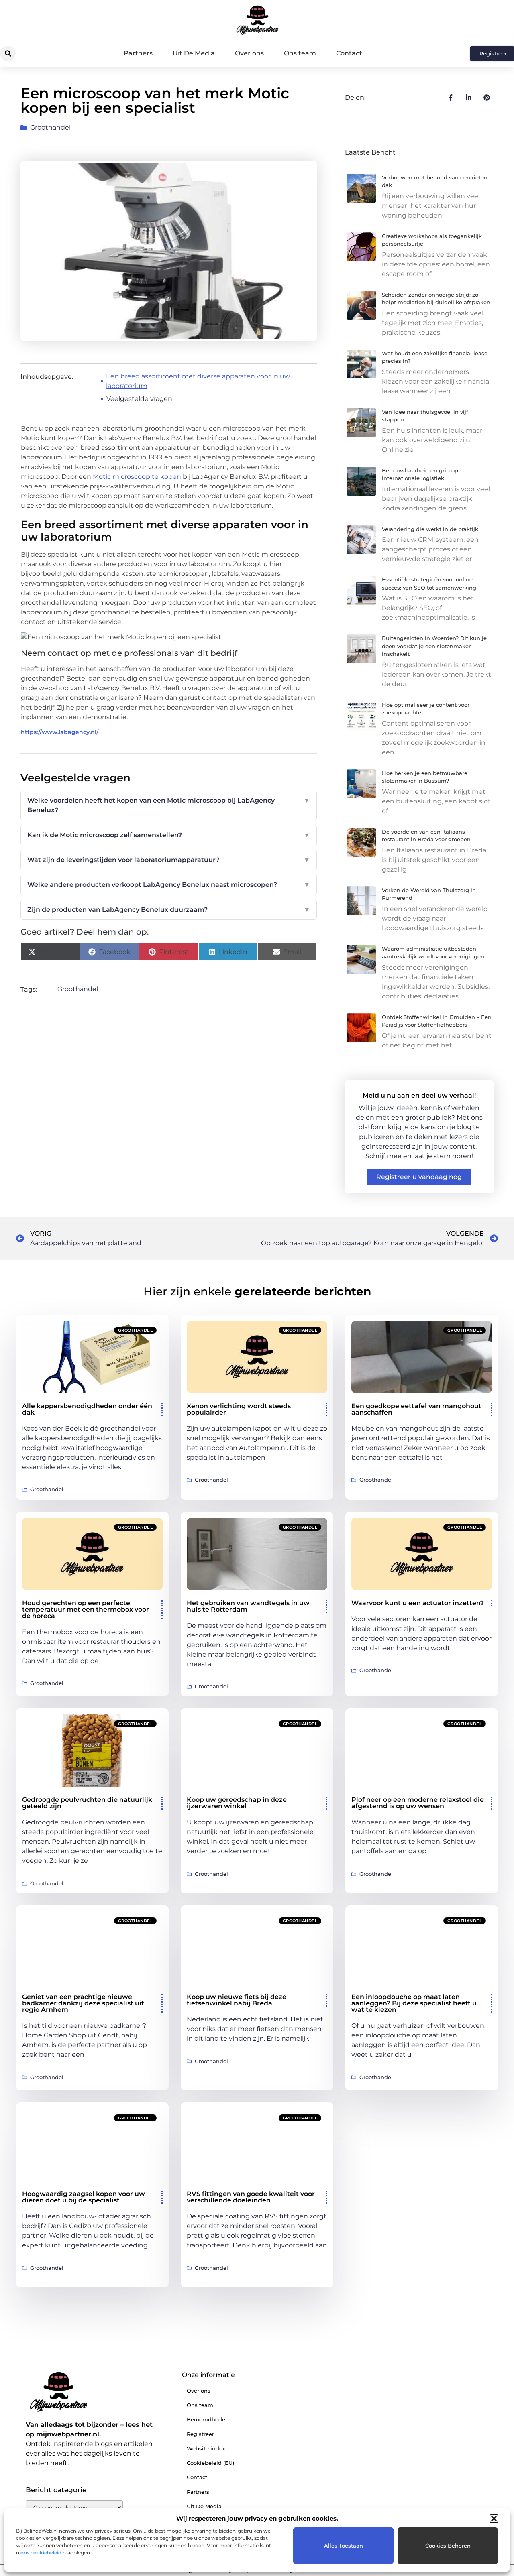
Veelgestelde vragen (139, 399)
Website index (206, 2448)
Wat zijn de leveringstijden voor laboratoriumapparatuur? (168, 860)
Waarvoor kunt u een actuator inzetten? (418, 1603)
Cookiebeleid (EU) (210, 2463)
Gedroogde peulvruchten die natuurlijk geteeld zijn (87, 1803)
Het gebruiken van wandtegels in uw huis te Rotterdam (248, 1606)
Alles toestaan (344, 2546)
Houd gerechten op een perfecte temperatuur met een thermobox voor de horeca (86, 1609)
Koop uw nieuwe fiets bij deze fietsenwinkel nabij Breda (237, 2000)
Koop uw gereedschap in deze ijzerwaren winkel (237, 1803)
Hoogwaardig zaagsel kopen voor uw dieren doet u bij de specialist (84, 2197)
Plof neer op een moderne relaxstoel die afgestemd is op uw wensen (418, 1803)
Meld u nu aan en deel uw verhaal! (419, 1095)
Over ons (249, 53)
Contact (349, 53)
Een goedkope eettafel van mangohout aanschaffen (416, 1409)
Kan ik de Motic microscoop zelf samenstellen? (168, 835)
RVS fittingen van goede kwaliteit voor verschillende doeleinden (251, 2197)
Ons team (300, 53)
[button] (494, 2519)
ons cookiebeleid (41, 2553)
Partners (138, 53)
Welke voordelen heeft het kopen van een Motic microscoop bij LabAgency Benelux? (168, 805)
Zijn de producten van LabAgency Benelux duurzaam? (168, 910)
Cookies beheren (448, 2546)
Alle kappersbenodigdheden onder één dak (87, 1409)
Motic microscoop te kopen (137, 477)
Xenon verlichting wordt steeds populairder (239, 1409)
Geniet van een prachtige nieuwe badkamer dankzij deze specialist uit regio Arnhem (83, 2003)
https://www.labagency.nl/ (60, 732)
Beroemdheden (208, 2419)
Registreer (200, 2434)
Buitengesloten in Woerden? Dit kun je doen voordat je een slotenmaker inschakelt (434, 646)
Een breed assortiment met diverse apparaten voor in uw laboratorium (198, 381)
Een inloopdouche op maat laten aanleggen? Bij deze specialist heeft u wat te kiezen (414, 2003)
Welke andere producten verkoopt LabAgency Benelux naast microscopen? (168, 885)
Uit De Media (194, 53)
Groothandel (50, 127)
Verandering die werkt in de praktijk (430, 529)
